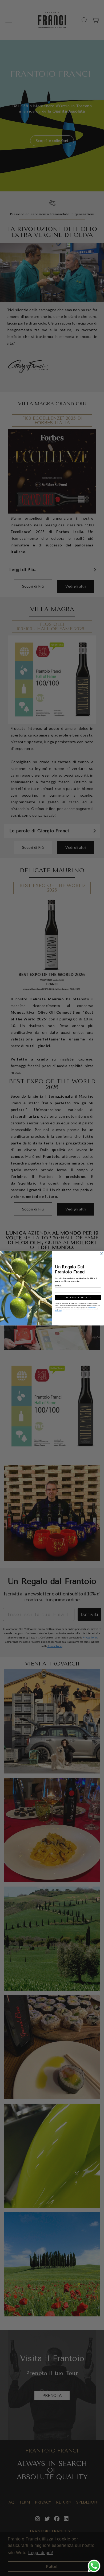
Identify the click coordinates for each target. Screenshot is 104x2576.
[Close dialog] (101, 1253)
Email (58, 1286)
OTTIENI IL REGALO (78, 1297)
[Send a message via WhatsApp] (94, 2566)
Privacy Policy (92, 1307)
